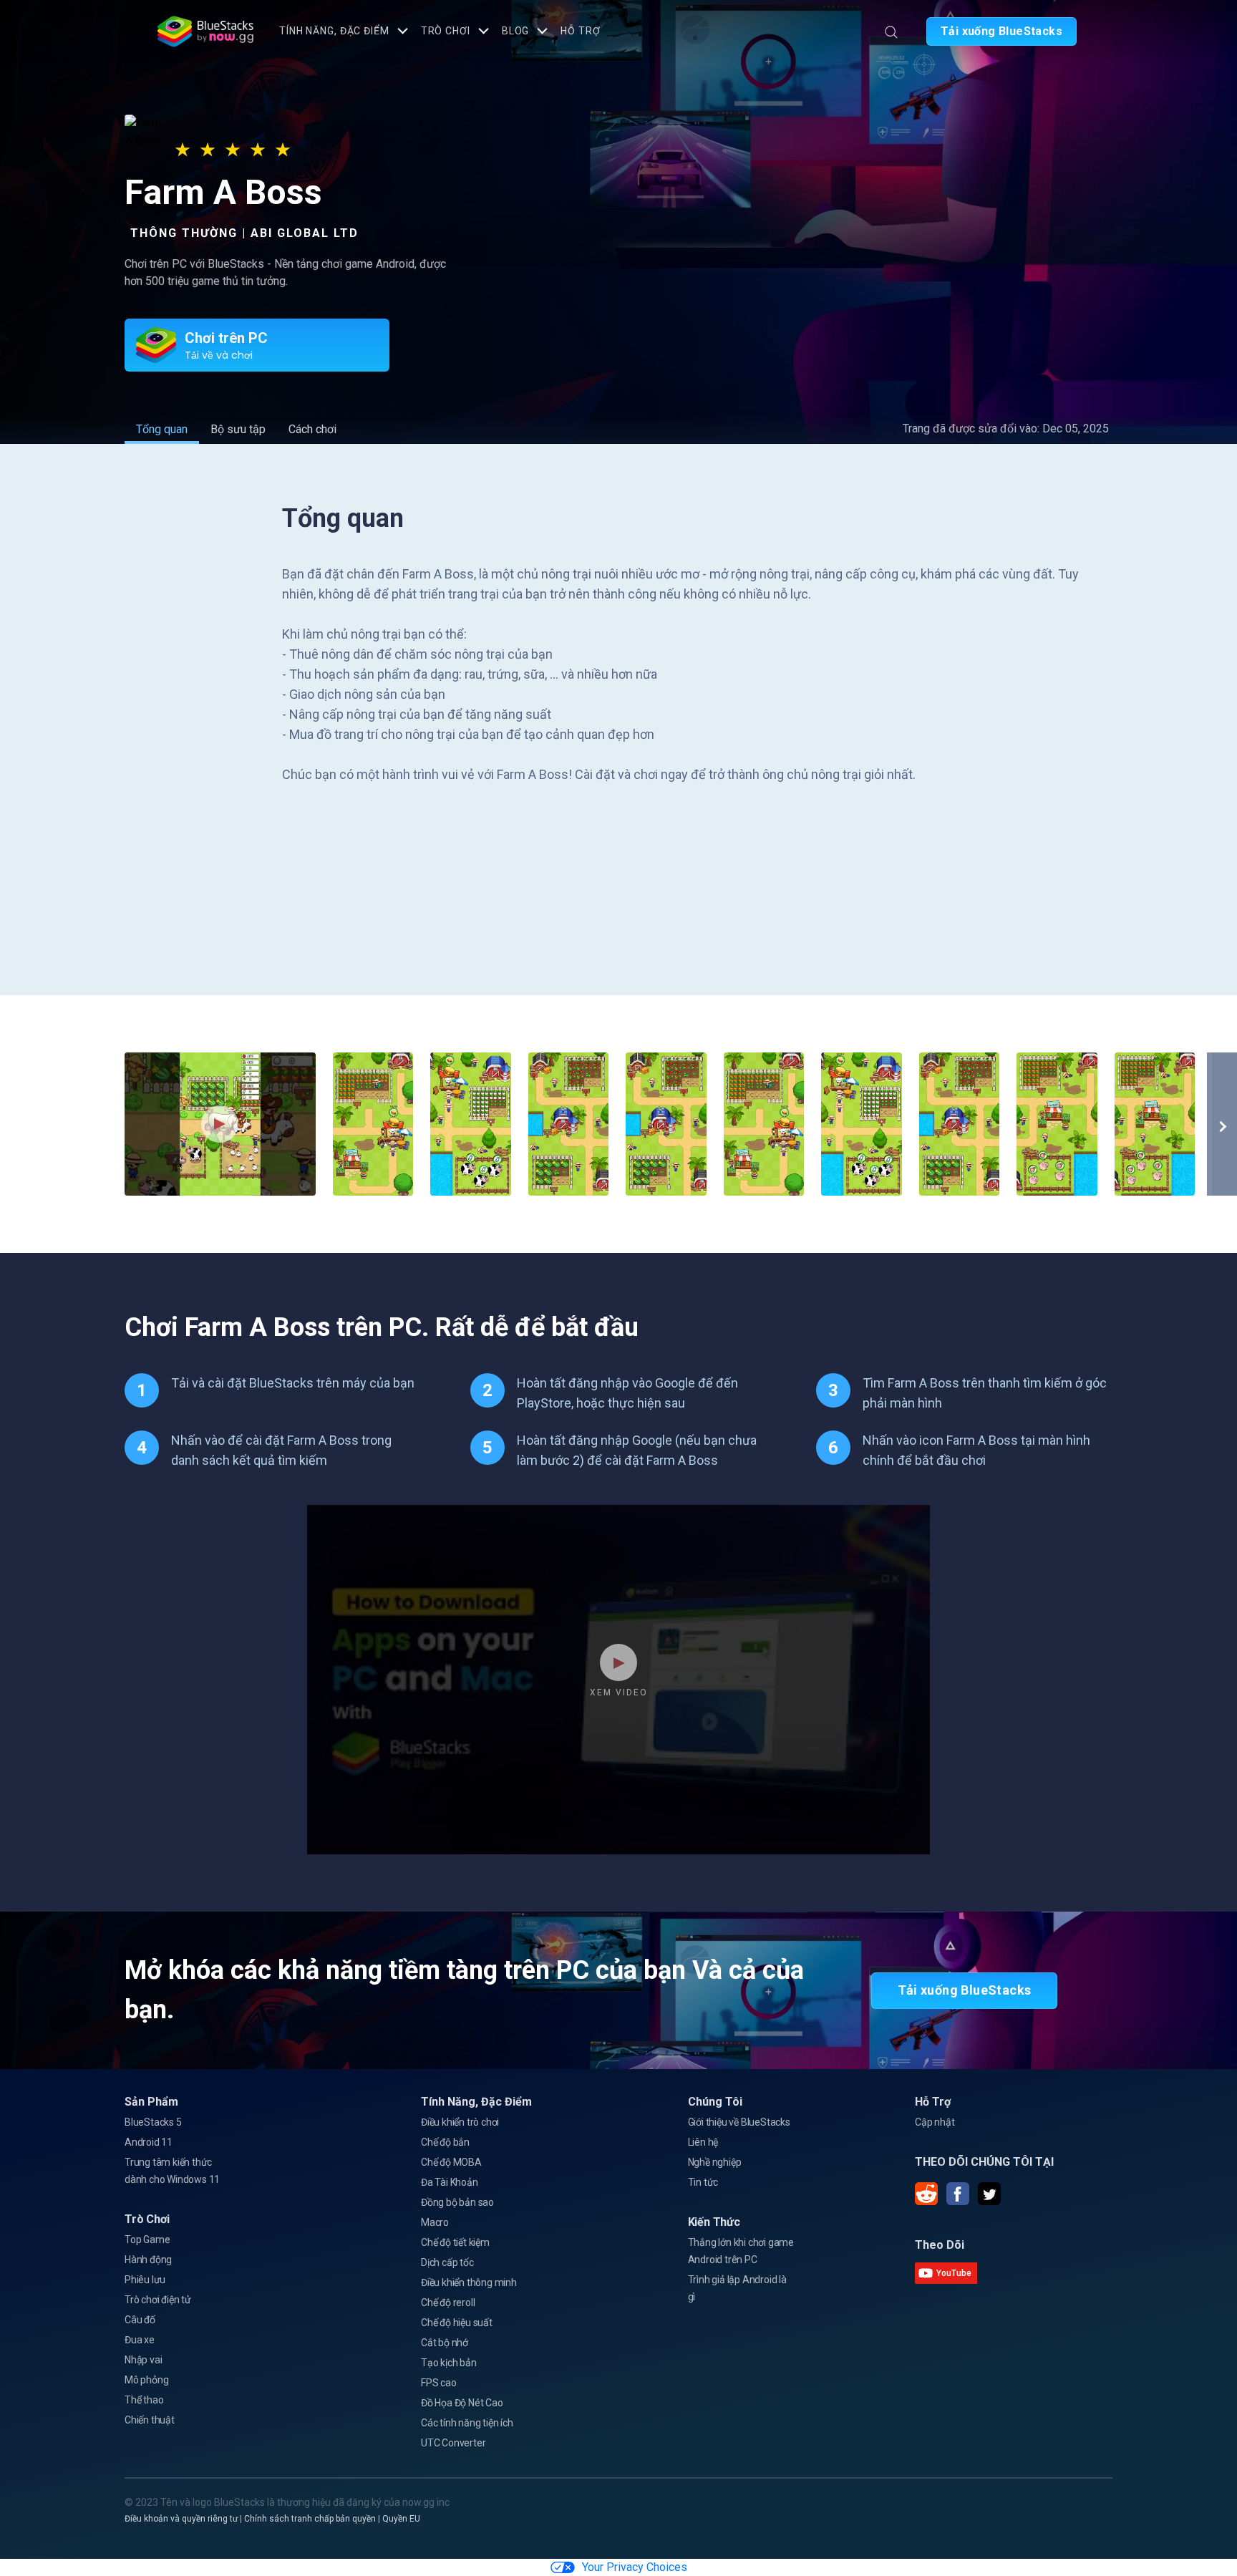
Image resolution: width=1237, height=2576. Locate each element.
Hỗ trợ (580, 31)
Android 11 (149, 2142)
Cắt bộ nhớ (445, 2343)
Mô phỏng (146, 2380)
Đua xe (140, 2340)
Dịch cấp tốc (447, 2262)
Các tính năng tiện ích (467, 2423)
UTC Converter (453, 2443)
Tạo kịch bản (449, 2363)
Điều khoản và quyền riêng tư (181, 2519)
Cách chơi (312, 429)
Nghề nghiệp (715, 2162)
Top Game (147, 2240)
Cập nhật (935, 2122)
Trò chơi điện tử (158, 2300)
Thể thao (144, 2400)
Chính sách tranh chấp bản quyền (310, 2519)
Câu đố (140, 2320)
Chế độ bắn (445, 2142)
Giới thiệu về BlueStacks (739, 2122)
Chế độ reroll (448, 2303)
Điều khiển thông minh (469, 2282)
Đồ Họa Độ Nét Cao (462, 2403)
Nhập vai (143, 2360)
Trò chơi (446, 31)
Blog (516, 31)
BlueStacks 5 (153, 2122)
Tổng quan (162, 429)
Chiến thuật (150, 2420)
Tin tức (703, 2182)
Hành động (148, 2260)
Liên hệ (703, 2142)
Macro (435, 2222)
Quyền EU (401, 2519)
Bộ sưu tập (238, 429)
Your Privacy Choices (635, 2567)
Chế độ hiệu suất (457, 2323)
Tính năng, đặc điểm (334, 31)
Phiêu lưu (145, 2280)
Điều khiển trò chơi (460, 2122)
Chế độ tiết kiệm (455, 2242)
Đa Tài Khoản (450, 2182)
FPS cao (439, 2383)
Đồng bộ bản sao (457, 2202)
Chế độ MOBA (451, 2162)
